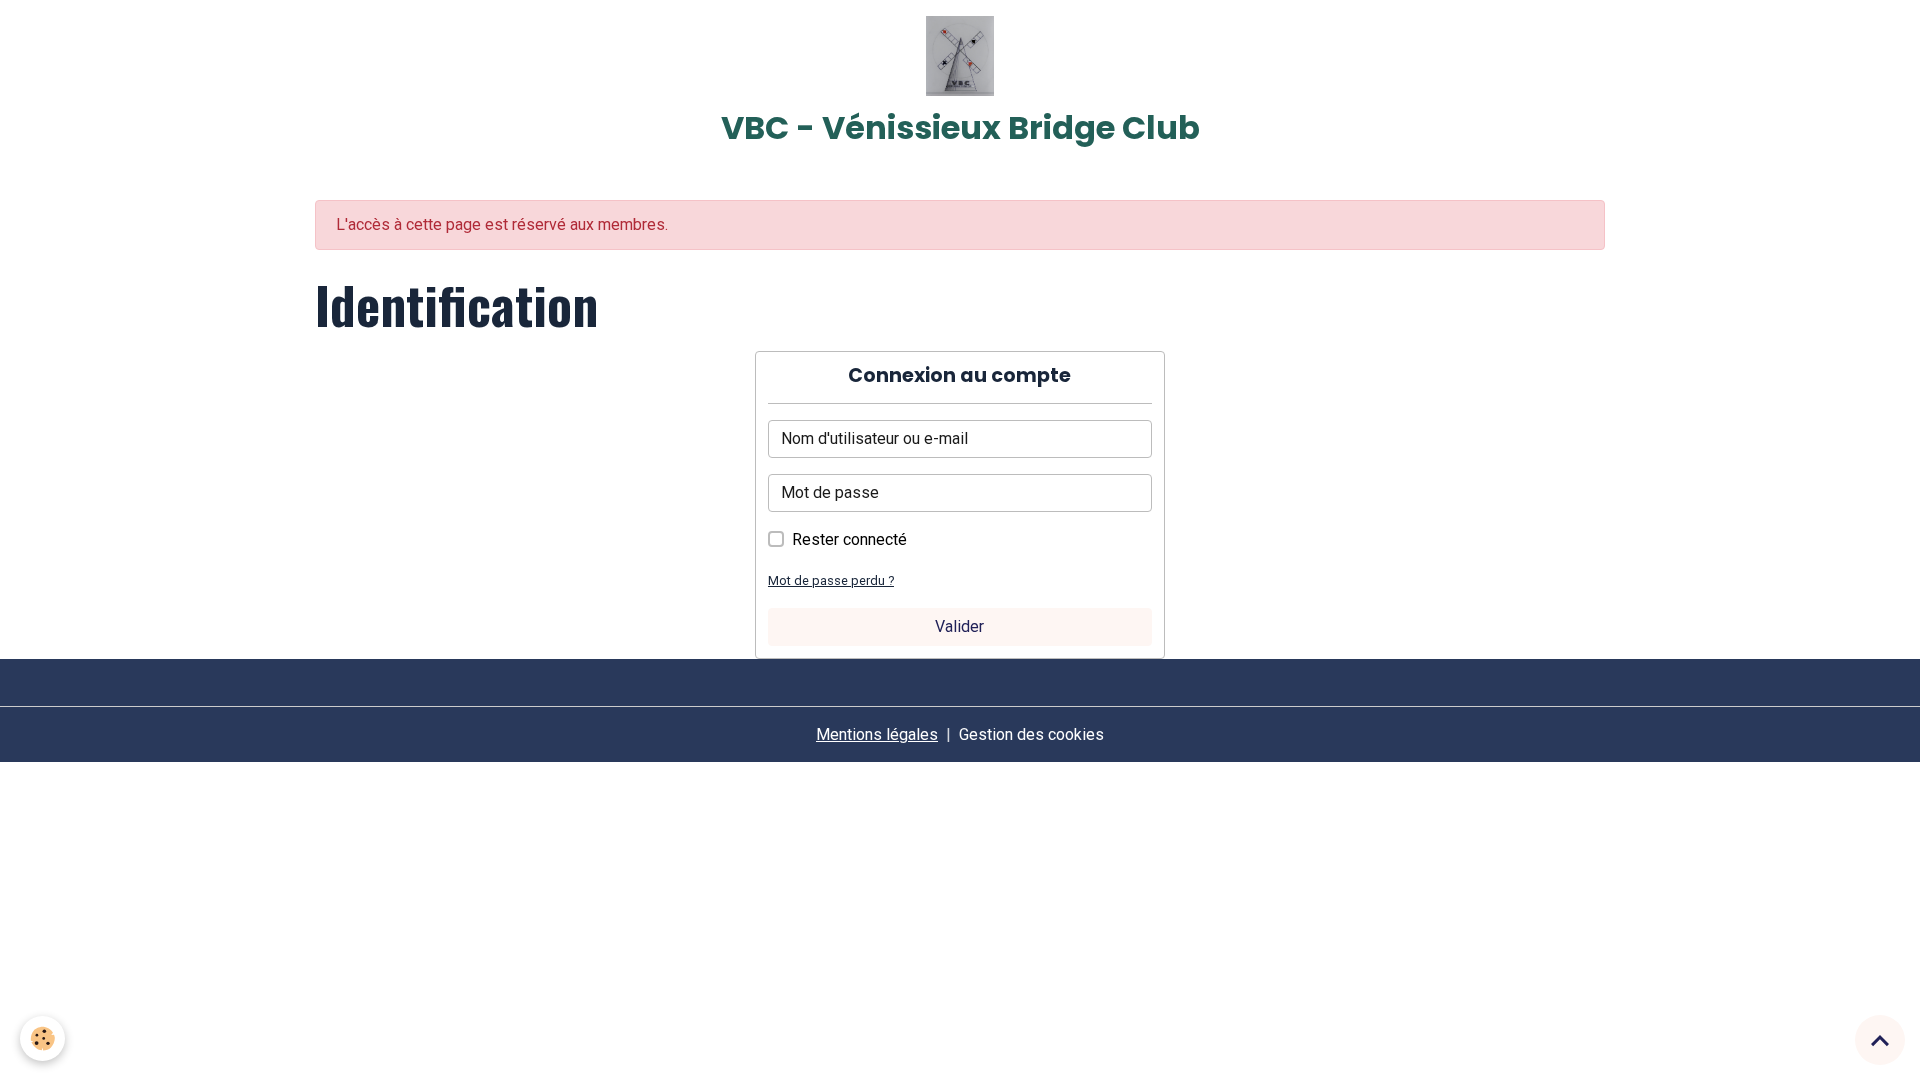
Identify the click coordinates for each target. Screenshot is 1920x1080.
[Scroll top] (1880, 1040)
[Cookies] (42, 1038)
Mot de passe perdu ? (831, 580)
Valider (959, 626)
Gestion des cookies (1031, 734)
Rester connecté (849, 539)
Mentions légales (877, 734)
